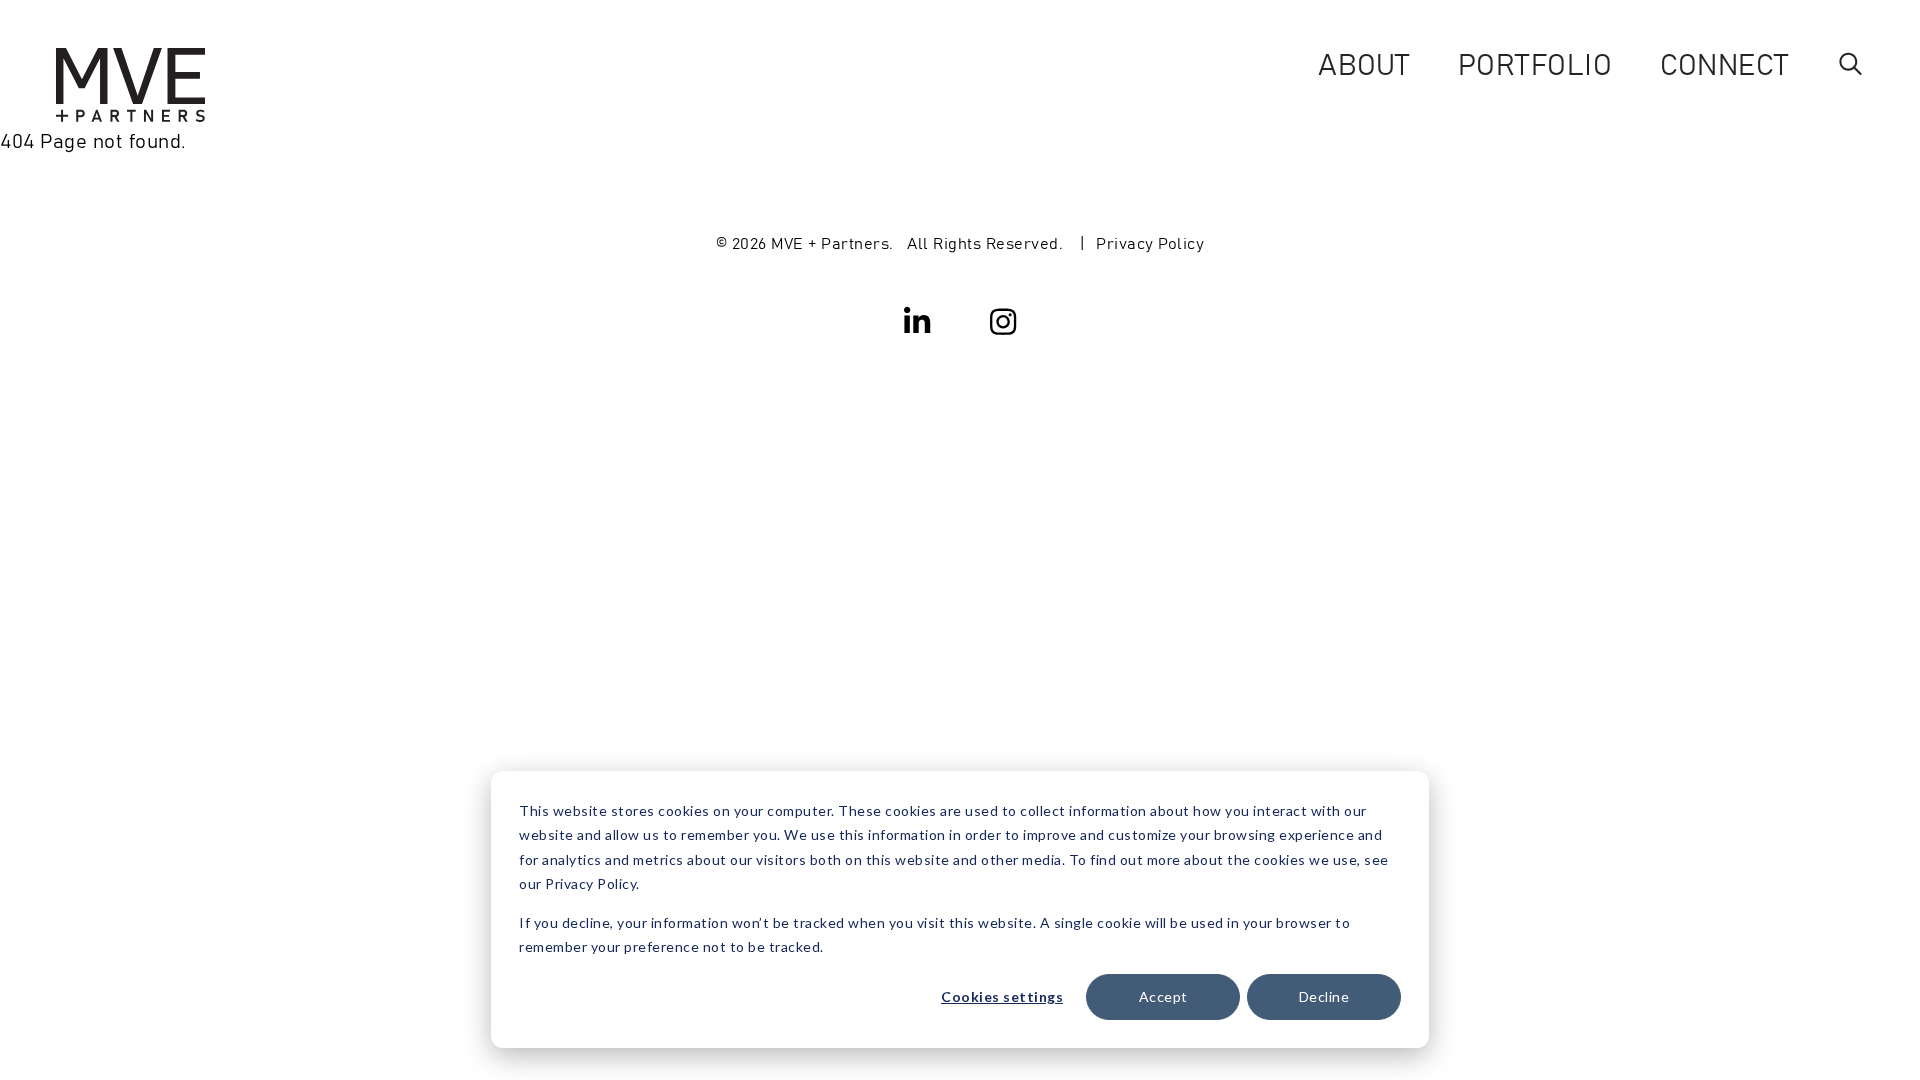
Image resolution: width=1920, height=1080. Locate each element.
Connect (1724, 63)
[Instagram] (1003, 320)
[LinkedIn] (918, 320)
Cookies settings (1002, 996)
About (1364, 63)
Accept (1163, 996)
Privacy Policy (1150, 242)
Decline (1324, 996)
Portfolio (1535, 63)
